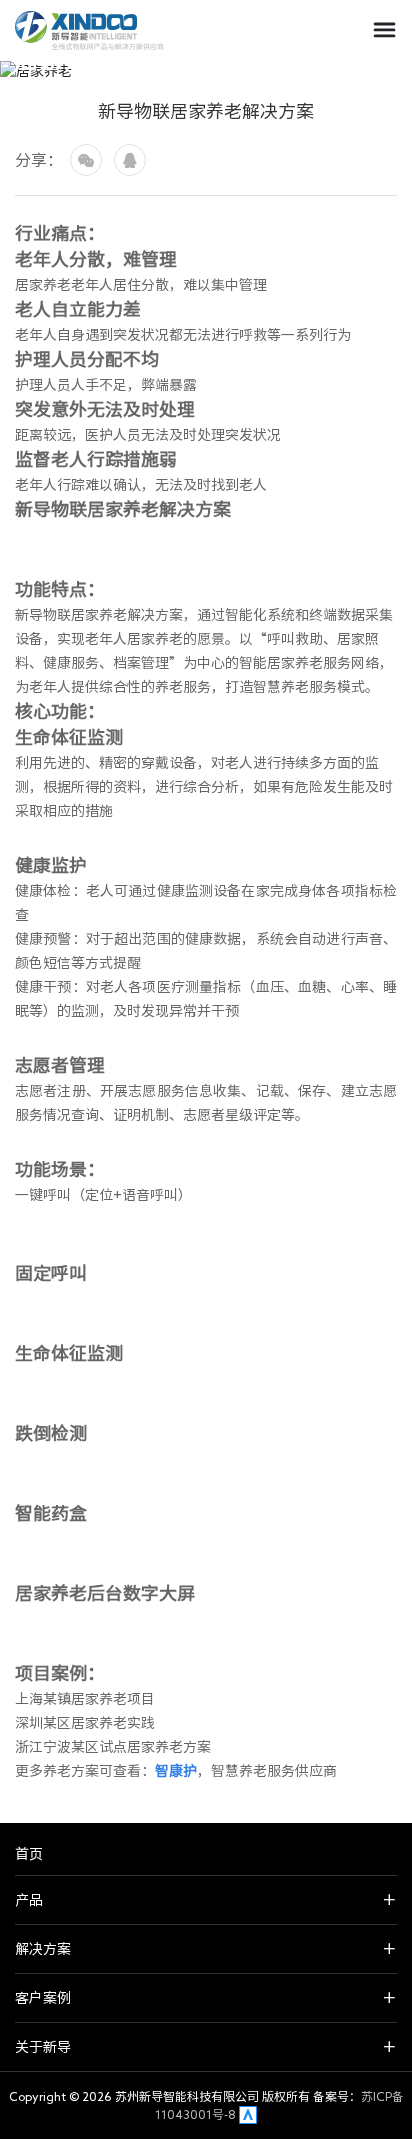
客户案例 (43, 1998)
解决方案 (43, 1949)
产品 (29, 1900)
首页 (29, 1854)
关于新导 (43, 2047)
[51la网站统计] (248, 2114)
